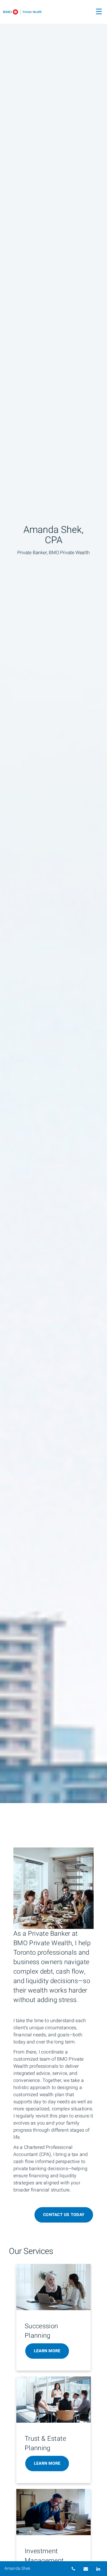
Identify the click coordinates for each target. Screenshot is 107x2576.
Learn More (47, 2351)
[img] (53, 902)
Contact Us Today (64, 2215)
